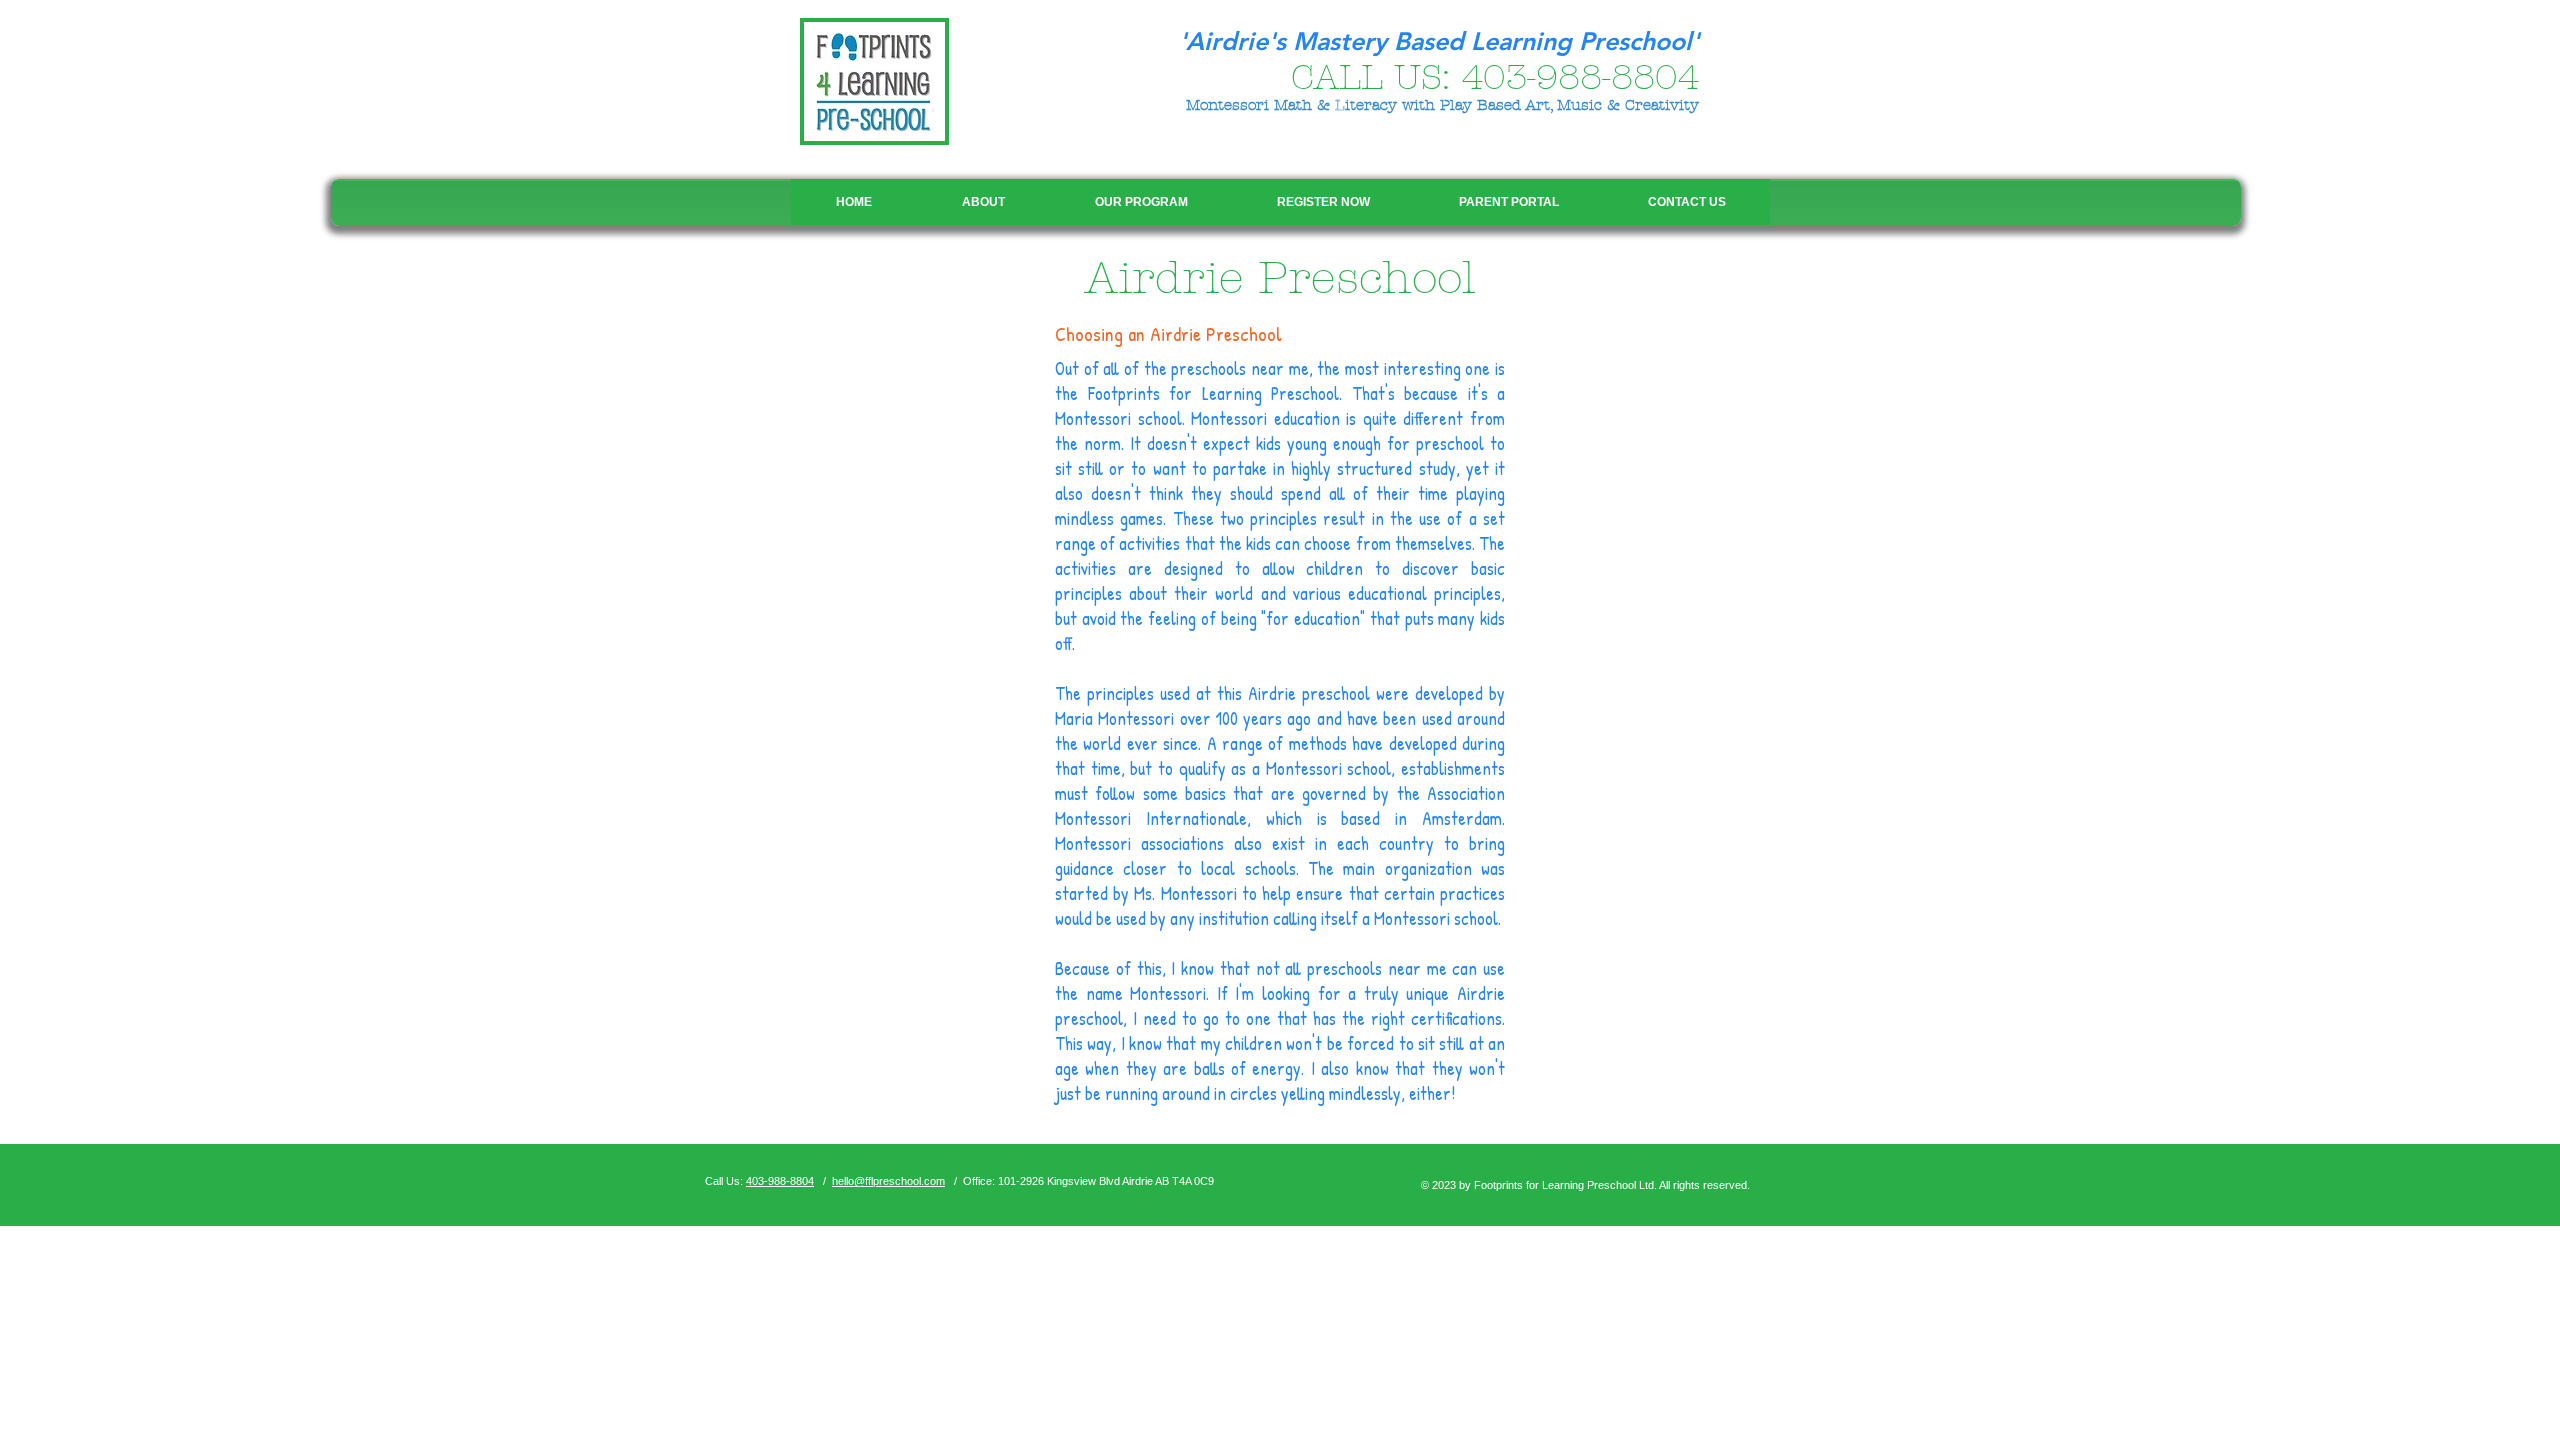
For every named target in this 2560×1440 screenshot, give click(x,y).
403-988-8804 (1580, 77)
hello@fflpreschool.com (888, 1181)
